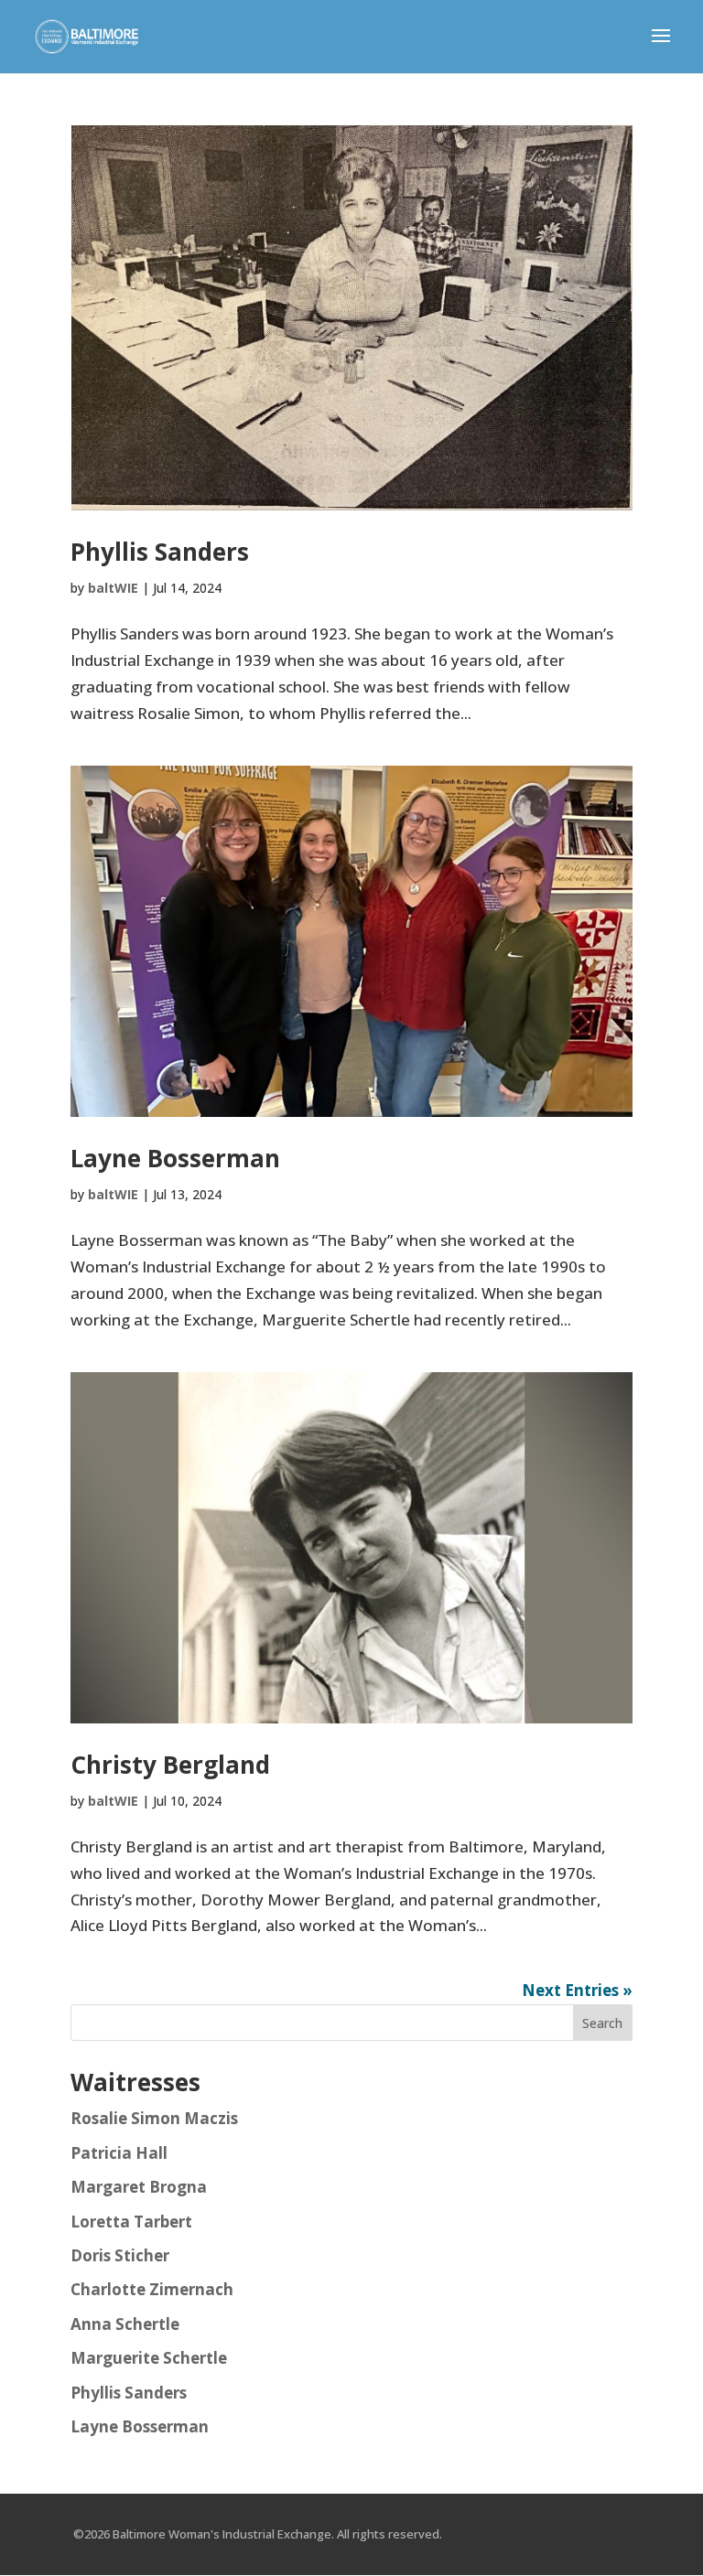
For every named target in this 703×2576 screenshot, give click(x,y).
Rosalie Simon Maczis (154, 2118)
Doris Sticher (120, 2255)
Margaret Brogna (139, 2187)
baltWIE (113, 588)
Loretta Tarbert (131, 2222)
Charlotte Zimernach (152, 2289)
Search (602, 2023)
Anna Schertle (125, 2324)
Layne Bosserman (175, 1158)
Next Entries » (577, 1990)
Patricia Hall (119, 2153)
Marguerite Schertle (149, 2358)
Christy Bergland (170, 1765)
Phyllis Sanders (160, 552)
